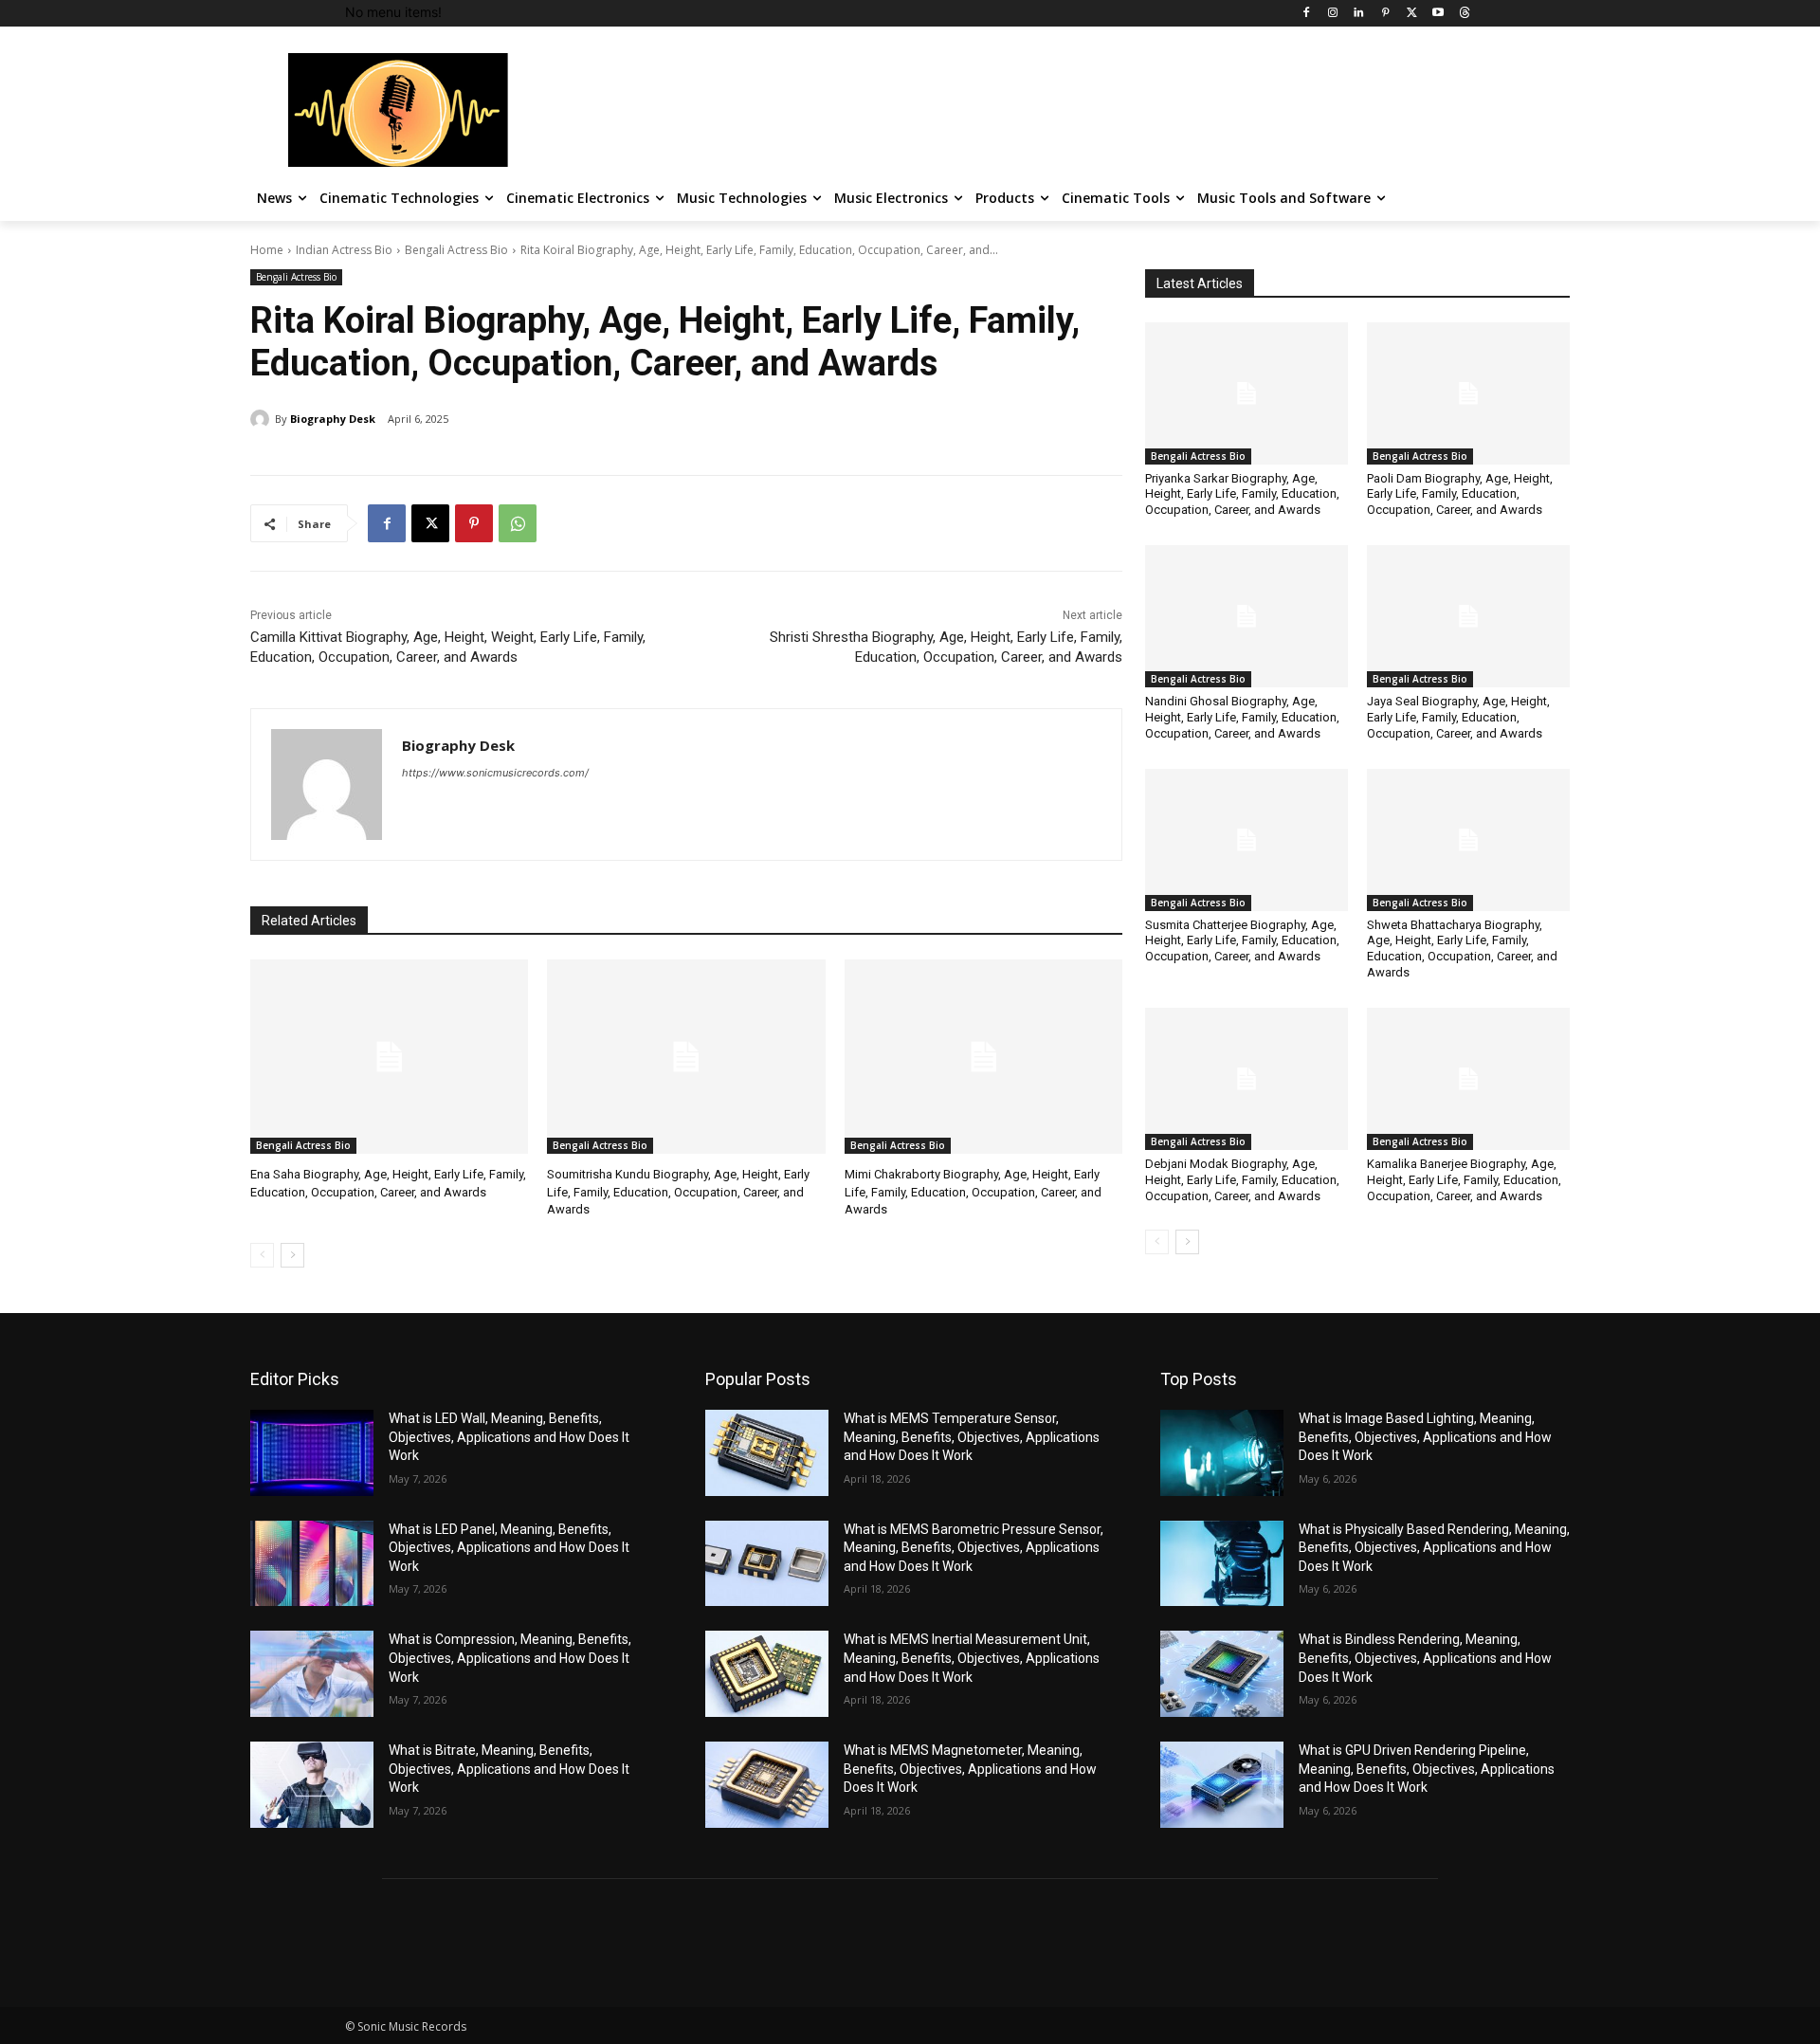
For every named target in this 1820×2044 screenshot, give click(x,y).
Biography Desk (333, 419)
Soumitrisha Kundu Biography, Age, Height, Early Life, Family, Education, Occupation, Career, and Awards (678, 1191)
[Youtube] (1438, 14)
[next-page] (292, 1255)
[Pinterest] (1385, 14)
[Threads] (1464, 14)
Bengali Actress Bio (456, 250)
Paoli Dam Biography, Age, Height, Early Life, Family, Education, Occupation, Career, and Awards (1460, 494)
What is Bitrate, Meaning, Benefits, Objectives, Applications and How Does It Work (509, 1769)
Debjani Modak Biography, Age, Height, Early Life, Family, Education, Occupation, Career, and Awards (1242, 1180)
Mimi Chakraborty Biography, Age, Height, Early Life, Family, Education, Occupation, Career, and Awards (973, 1191)
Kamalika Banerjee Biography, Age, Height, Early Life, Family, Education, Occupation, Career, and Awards (1464, 1180)
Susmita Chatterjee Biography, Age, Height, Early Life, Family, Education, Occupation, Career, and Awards (1242, 941)
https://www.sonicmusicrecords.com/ (495, 773)
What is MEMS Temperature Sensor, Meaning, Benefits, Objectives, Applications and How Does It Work (972, 1437)
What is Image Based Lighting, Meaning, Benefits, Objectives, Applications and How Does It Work (1425, 1437)
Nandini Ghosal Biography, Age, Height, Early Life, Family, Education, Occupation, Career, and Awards (1242, 717)
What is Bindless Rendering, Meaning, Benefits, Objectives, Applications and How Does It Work (1425, 1658)
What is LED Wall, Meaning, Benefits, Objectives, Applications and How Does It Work (509, 1437)
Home (267, 250)
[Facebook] (1306, 14)
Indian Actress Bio (344, 250)
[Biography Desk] (263, 419)
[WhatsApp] (518, 523)
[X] (1412, 14)
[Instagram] (1332, 14)
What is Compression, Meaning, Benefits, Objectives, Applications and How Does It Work (510, 1658)
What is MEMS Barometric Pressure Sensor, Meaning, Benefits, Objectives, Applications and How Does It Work (974, 1548)
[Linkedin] (1359, 14)
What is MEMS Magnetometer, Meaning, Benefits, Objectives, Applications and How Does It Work (970, 1769)
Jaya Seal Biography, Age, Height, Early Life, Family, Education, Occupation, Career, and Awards (1458, 717)
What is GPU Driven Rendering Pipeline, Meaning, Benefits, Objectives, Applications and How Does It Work (1427, 1769)
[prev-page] (262, 1255)
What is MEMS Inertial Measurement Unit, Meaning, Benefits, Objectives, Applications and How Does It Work (972, 1658)
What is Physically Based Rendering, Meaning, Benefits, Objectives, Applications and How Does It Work (1434, 1548)
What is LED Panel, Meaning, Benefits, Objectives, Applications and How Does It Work (509, 1548)
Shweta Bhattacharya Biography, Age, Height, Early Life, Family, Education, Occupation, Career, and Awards (1462, 949)
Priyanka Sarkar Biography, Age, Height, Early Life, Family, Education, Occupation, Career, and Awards (1242, 494)
